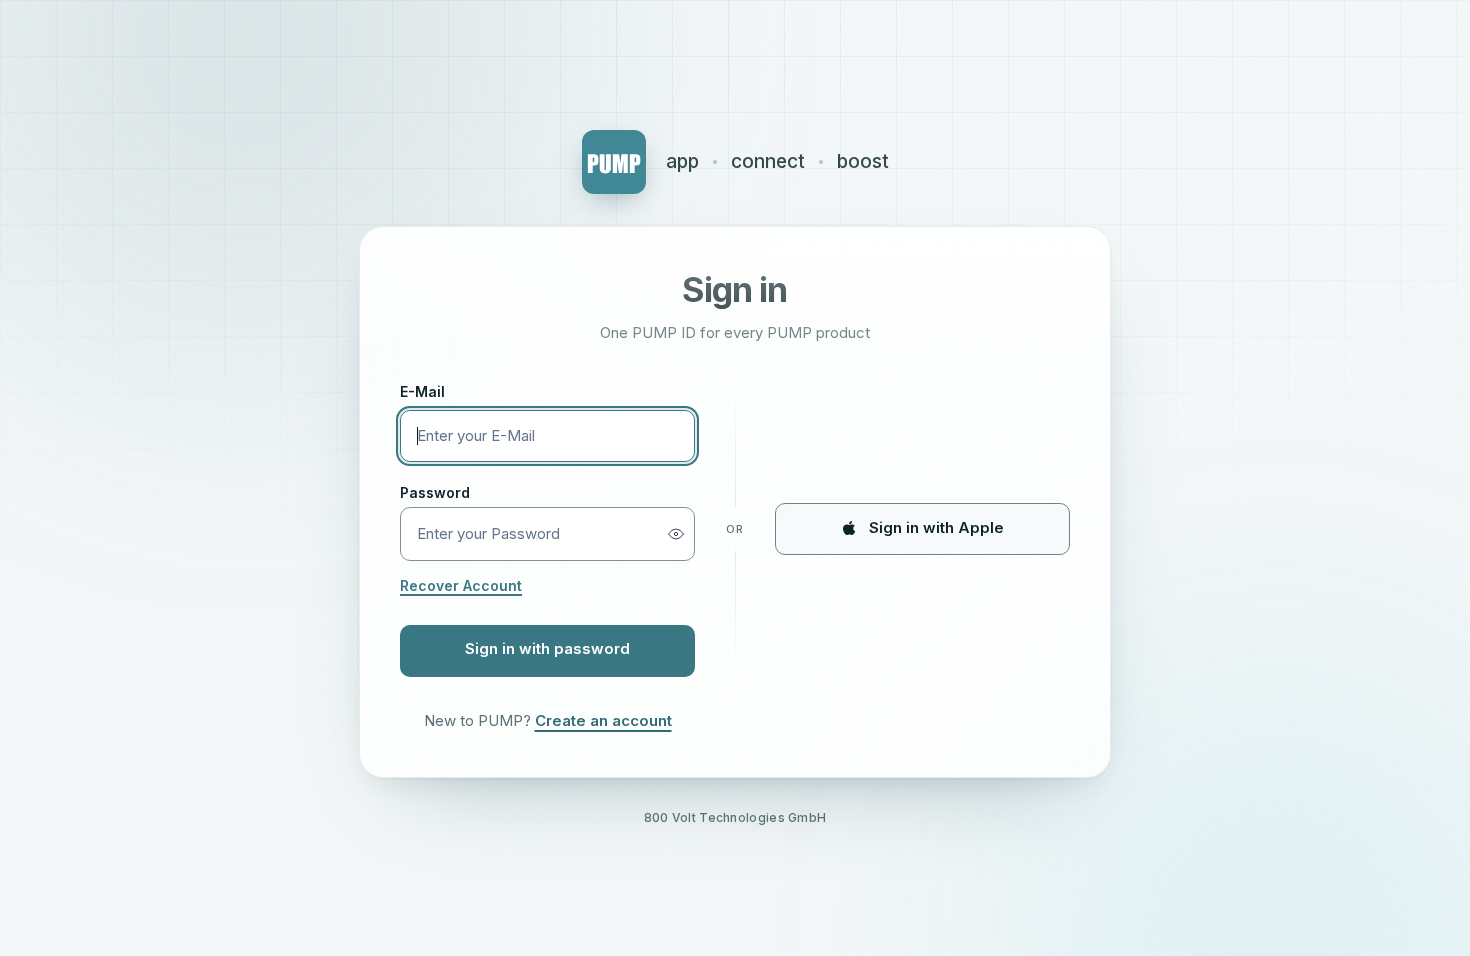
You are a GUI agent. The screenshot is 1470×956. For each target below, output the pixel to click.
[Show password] (676, 534)
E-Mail (422, 391)
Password (435, 492)
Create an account (603, 720)
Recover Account (461, 585)
